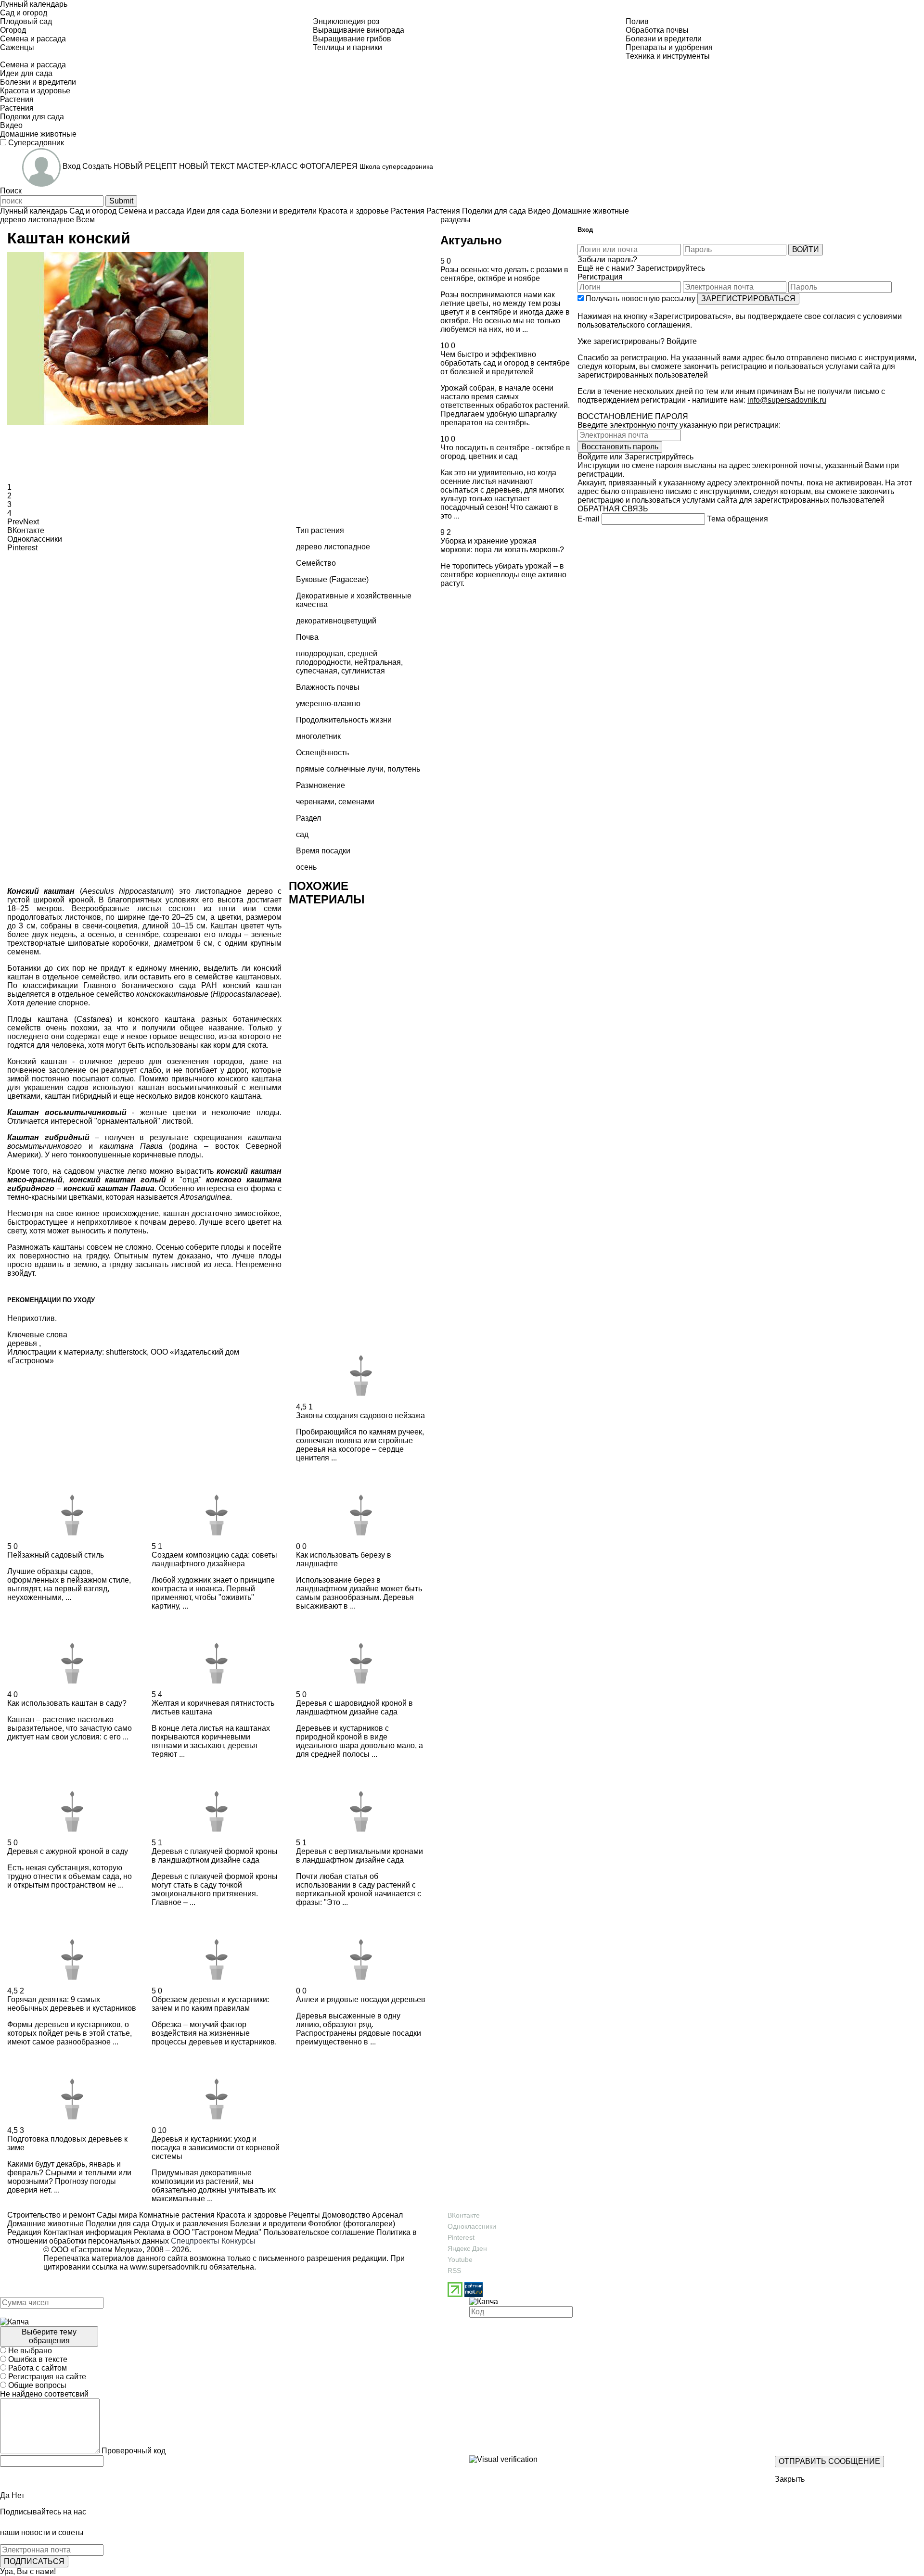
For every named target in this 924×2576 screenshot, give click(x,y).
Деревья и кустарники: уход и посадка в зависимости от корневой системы (216, 2148)
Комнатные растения (176, 2215)
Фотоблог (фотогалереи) (351, 2224)
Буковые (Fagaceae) (332, 579)
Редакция (24, 2232)
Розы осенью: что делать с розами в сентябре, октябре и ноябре (504, 274)
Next (31, 522)
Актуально (471, 240)
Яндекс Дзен (467, 2248)
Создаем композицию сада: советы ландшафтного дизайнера (214, 1559)
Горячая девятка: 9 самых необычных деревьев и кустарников (72, 2004)
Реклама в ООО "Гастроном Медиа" (198, 2232)
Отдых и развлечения (189, 2224)
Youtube (460, 2259)
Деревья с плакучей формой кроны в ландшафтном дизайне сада (215, 1856)
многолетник (318, 736)
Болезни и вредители (267, 2224)
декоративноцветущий (336, 621)
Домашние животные (45, 2224)
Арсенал (386, 2215)
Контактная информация (88, 2232)
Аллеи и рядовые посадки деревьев (361, 1999)
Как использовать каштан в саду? (67, 1703)
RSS (454, 2271)
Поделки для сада (117, 2224)
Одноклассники (472, 2226)
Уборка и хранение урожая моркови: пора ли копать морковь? (502, 545)
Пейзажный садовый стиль (56, 1555)
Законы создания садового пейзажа (360, 1415)
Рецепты (303, 2215)
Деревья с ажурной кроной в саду (68, 1851)
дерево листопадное (37, 220)
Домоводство (345, 2215)
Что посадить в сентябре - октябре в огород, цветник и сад (505, 452)
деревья (22, 1343)
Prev (15, 522)
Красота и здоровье (251, 2215)
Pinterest (461, 2237)
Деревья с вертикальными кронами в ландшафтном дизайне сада (359, 1856)
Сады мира (116, 2215)
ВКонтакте (464, 2215)
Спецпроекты (195, 2241)
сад (302, 834)
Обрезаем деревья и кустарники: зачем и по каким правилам (210, 2004)
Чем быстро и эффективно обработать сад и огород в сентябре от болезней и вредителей (505, 363)
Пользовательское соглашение (319, 2232)
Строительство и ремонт (51, 2215)
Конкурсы (238, 2241)
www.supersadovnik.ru (169, 2267)
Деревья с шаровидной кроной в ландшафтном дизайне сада (354, 1707)
